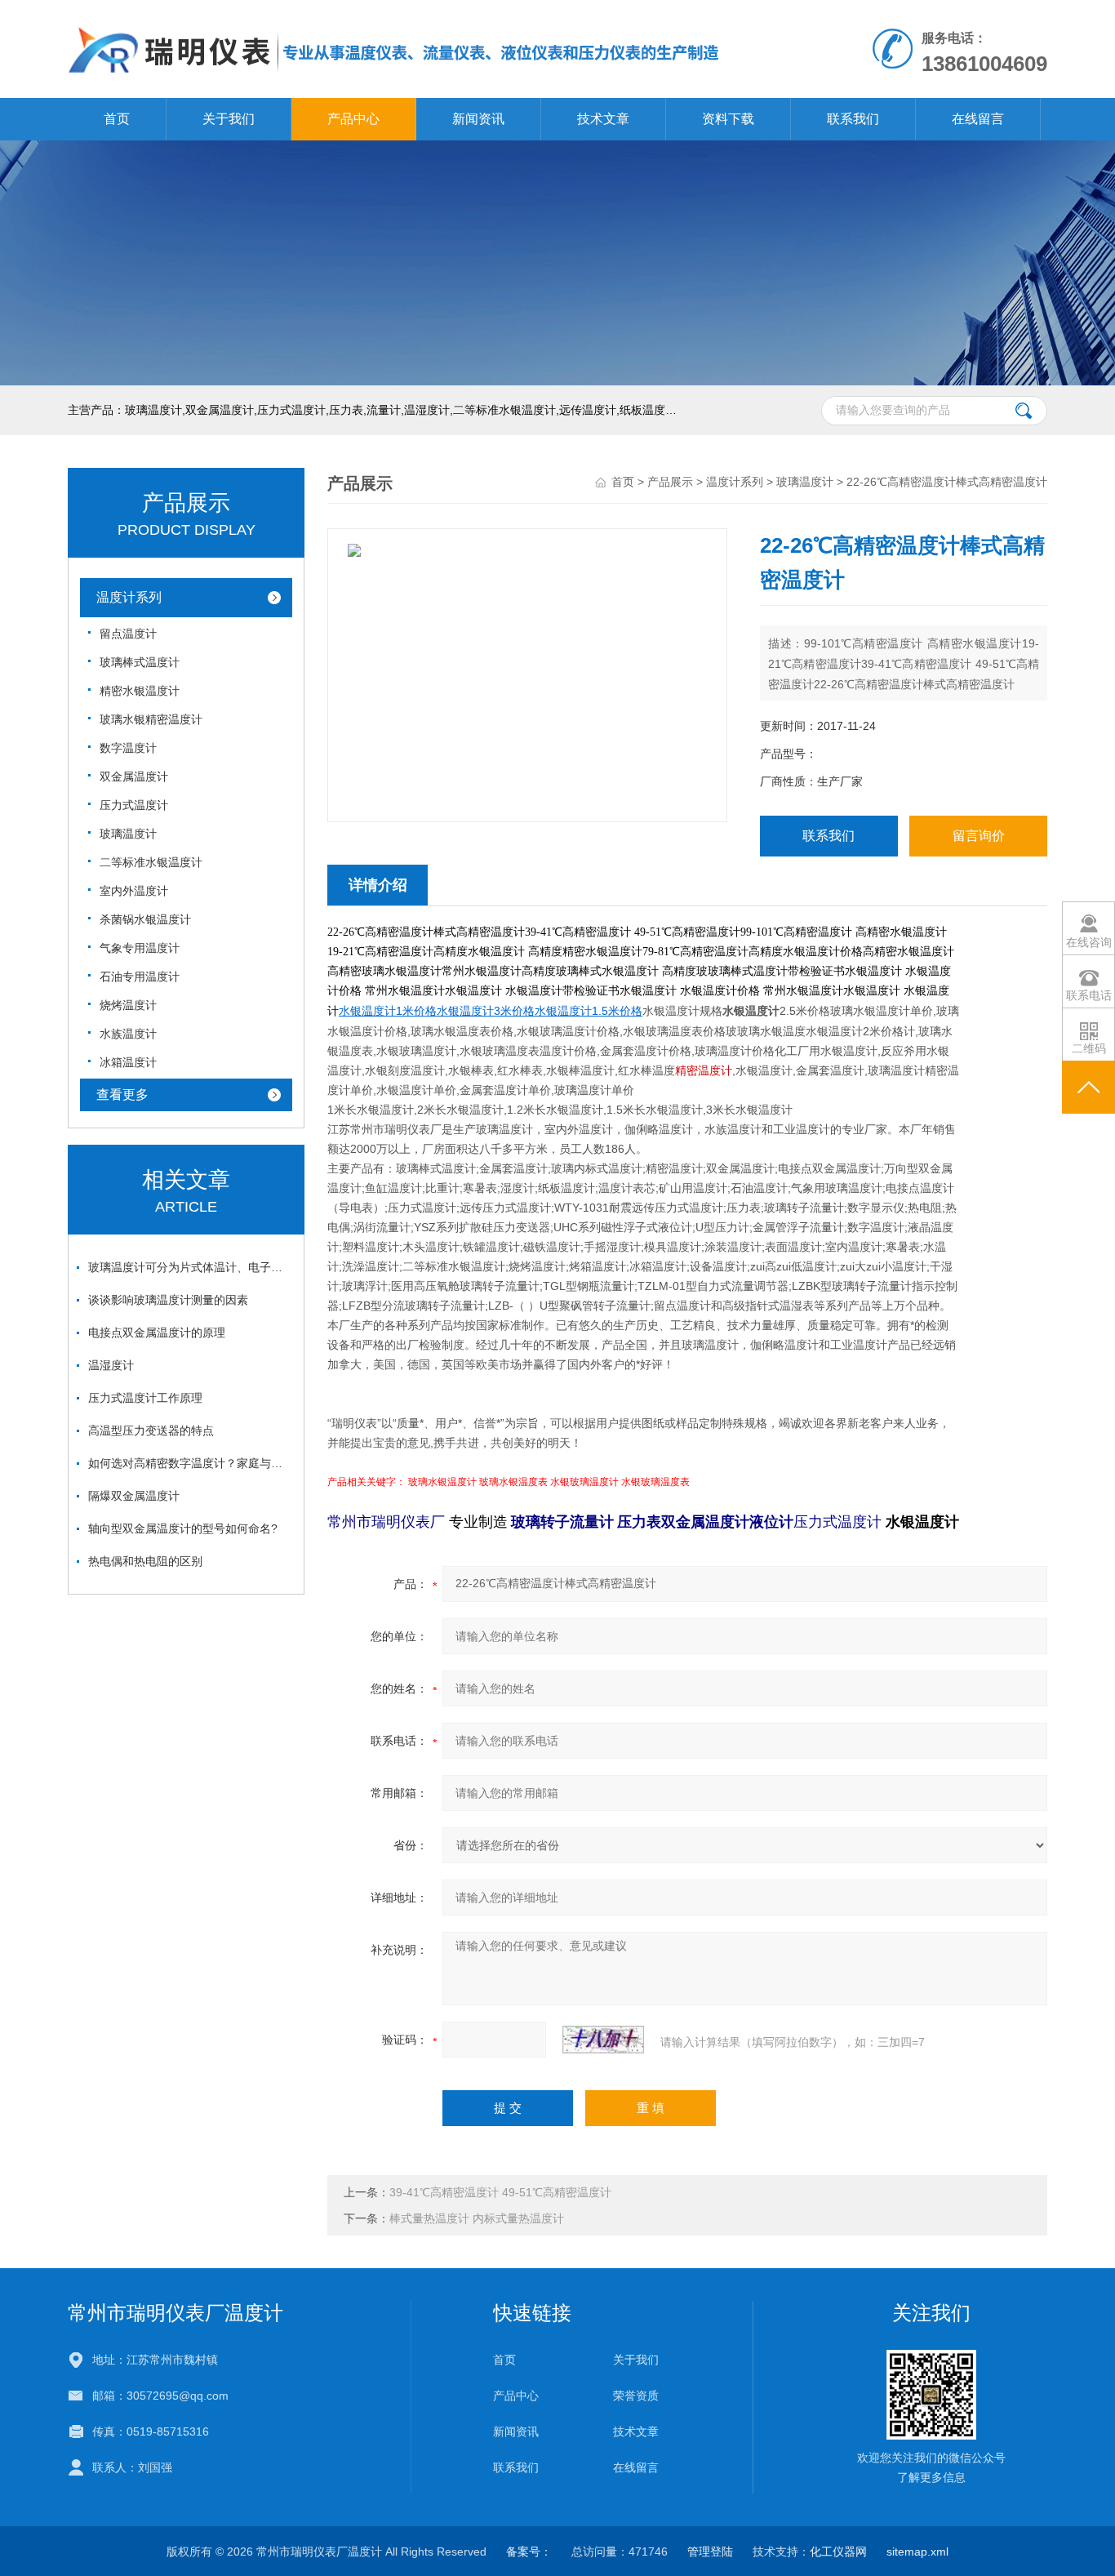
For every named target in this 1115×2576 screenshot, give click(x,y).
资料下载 (728, 119)
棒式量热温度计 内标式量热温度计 (477, 2218)
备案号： (529, 2552)
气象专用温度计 (140, 948)
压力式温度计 (134, 805)
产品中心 (353, 119)
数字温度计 (128, 748)
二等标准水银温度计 (151, 862)
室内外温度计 (134, 891)
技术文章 (603, 119)
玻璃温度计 (128, 834)
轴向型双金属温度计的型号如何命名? (183, 1528)
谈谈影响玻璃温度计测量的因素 (168, 1300)
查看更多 (122, 1094)
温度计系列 (129, 597)
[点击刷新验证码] (603, 2040)
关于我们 (229, 119)
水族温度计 (128, 1034)
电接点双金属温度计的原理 (157, 1332)
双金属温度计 (134, 776)
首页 (117, 119)
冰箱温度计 (128, 1062)
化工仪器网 (838, 2552)
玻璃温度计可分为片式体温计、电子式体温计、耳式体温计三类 (190, 1267)
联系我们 (853, 119)
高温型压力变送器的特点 (151, 1430)
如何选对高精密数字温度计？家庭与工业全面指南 (190, 1463)
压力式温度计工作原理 (145, 1398)
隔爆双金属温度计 (134, 1496)
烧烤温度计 (128, 1005)
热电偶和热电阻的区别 (145, 1561)
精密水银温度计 (140, 691)
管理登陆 (710, 2552)
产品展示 (670, 482)
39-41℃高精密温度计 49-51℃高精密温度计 (500, 2192)
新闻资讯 (478, 119)
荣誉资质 (636, 2396)
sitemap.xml (917, 2552)
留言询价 (979, 836)
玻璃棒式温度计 (140, 662)
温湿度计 (111, 1365)
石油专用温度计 (140, 977)
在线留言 (978, 119)
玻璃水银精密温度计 (151, 719)
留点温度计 (128, 634)
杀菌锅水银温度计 (145, 919)
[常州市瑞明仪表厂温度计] (394, 16)
